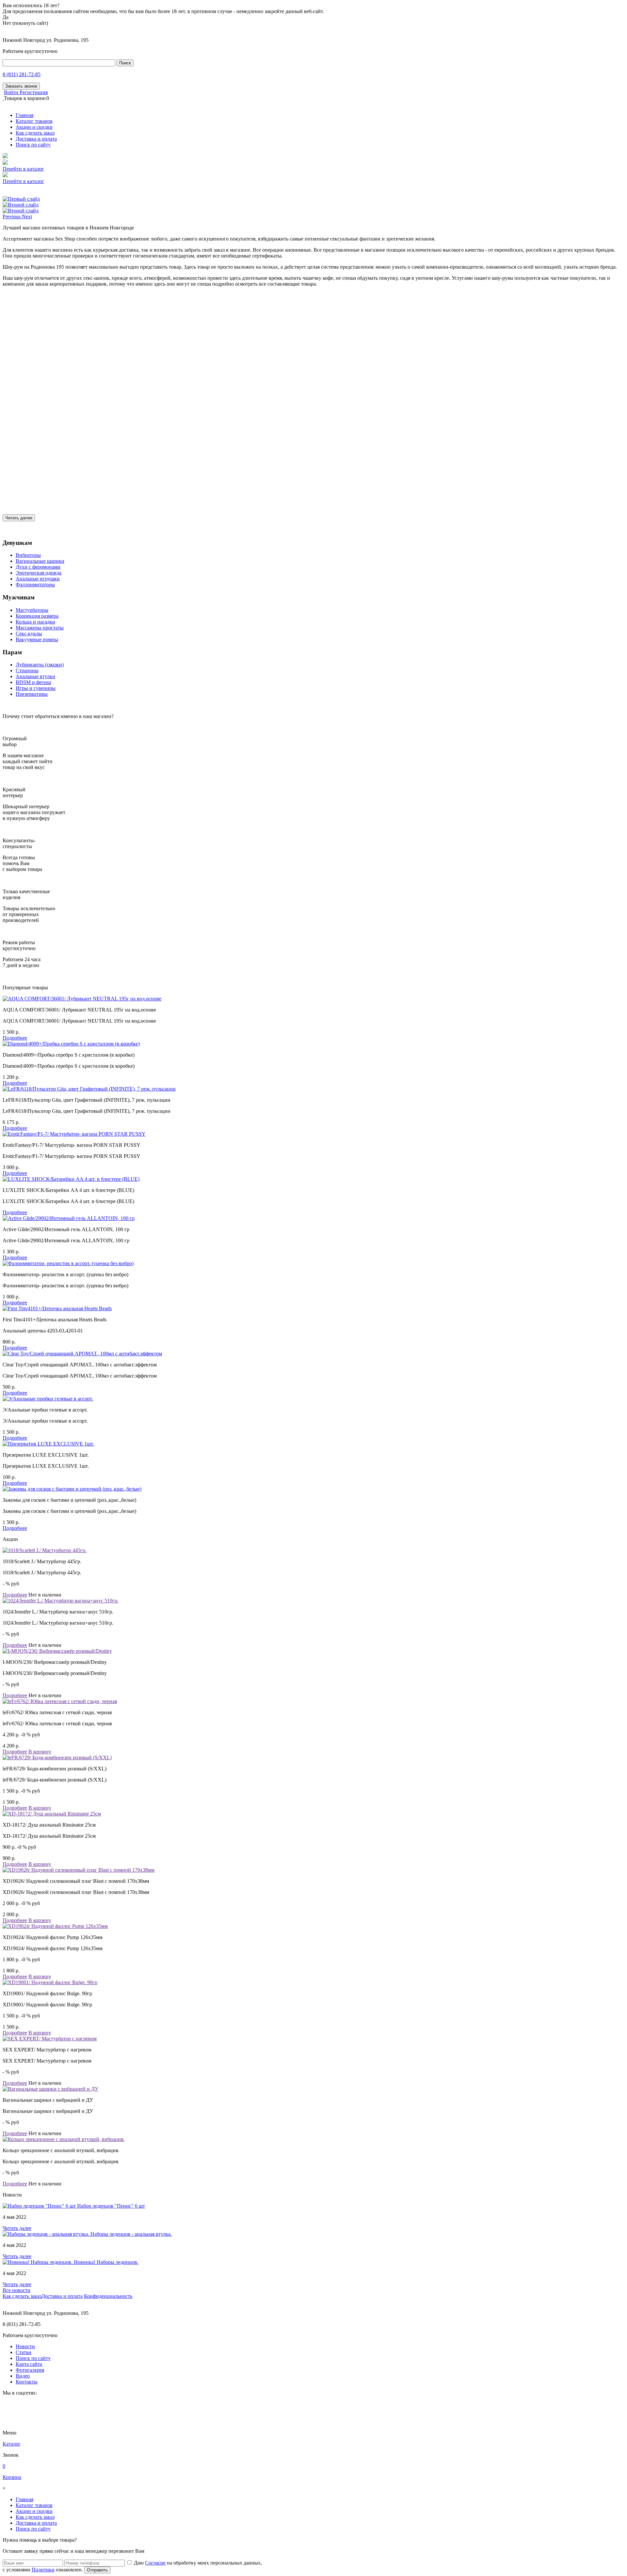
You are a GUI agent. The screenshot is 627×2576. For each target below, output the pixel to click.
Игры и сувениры (36, 688)
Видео (23, 2376)
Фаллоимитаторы (35, 585)
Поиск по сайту (33, 145)
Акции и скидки (34, 127)
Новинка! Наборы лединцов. (106, 2262)
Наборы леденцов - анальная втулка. (131, 2234)
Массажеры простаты (40, 628)
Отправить (97, 2570)
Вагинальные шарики (40, 561)
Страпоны (27, 670)
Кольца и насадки (35, 622)
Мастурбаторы (32, 610)
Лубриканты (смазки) (40, 665)
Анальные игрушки (38, 579)
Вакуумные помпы (37, 639)
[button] (12, 217)
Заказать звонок (21, 86)
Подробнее (15, 1038)
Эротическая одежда (39, 573)
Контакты (27, 2382)
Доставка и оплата (36, 139)
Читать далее (19, 518)
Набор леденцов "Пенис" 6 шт (111, 2206)
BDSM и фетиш (33, 682)
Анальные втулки (35, 676)
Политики (43, 2570)
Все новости (16, 2290)
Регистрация (34, 92)
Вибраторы (28, 555)
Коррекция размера (37, 616)
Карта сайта (29, 2364)
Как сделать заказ (35, 133)
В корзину (40, 1752)
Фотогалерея (30, 2370)
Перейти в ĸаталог (23, 169)
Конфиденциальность (108, 2296)
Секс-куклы (29, 634)
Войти (12, 92)
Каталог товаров (34, 121)
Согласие (155, 2563)
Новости (25, 2346)
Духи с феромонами (38, 567)
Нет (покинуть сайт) (25, 23)
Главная (24, 115)
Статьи (24, 2352)
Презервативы (32, 694)
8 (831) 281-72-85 (22, 74)
